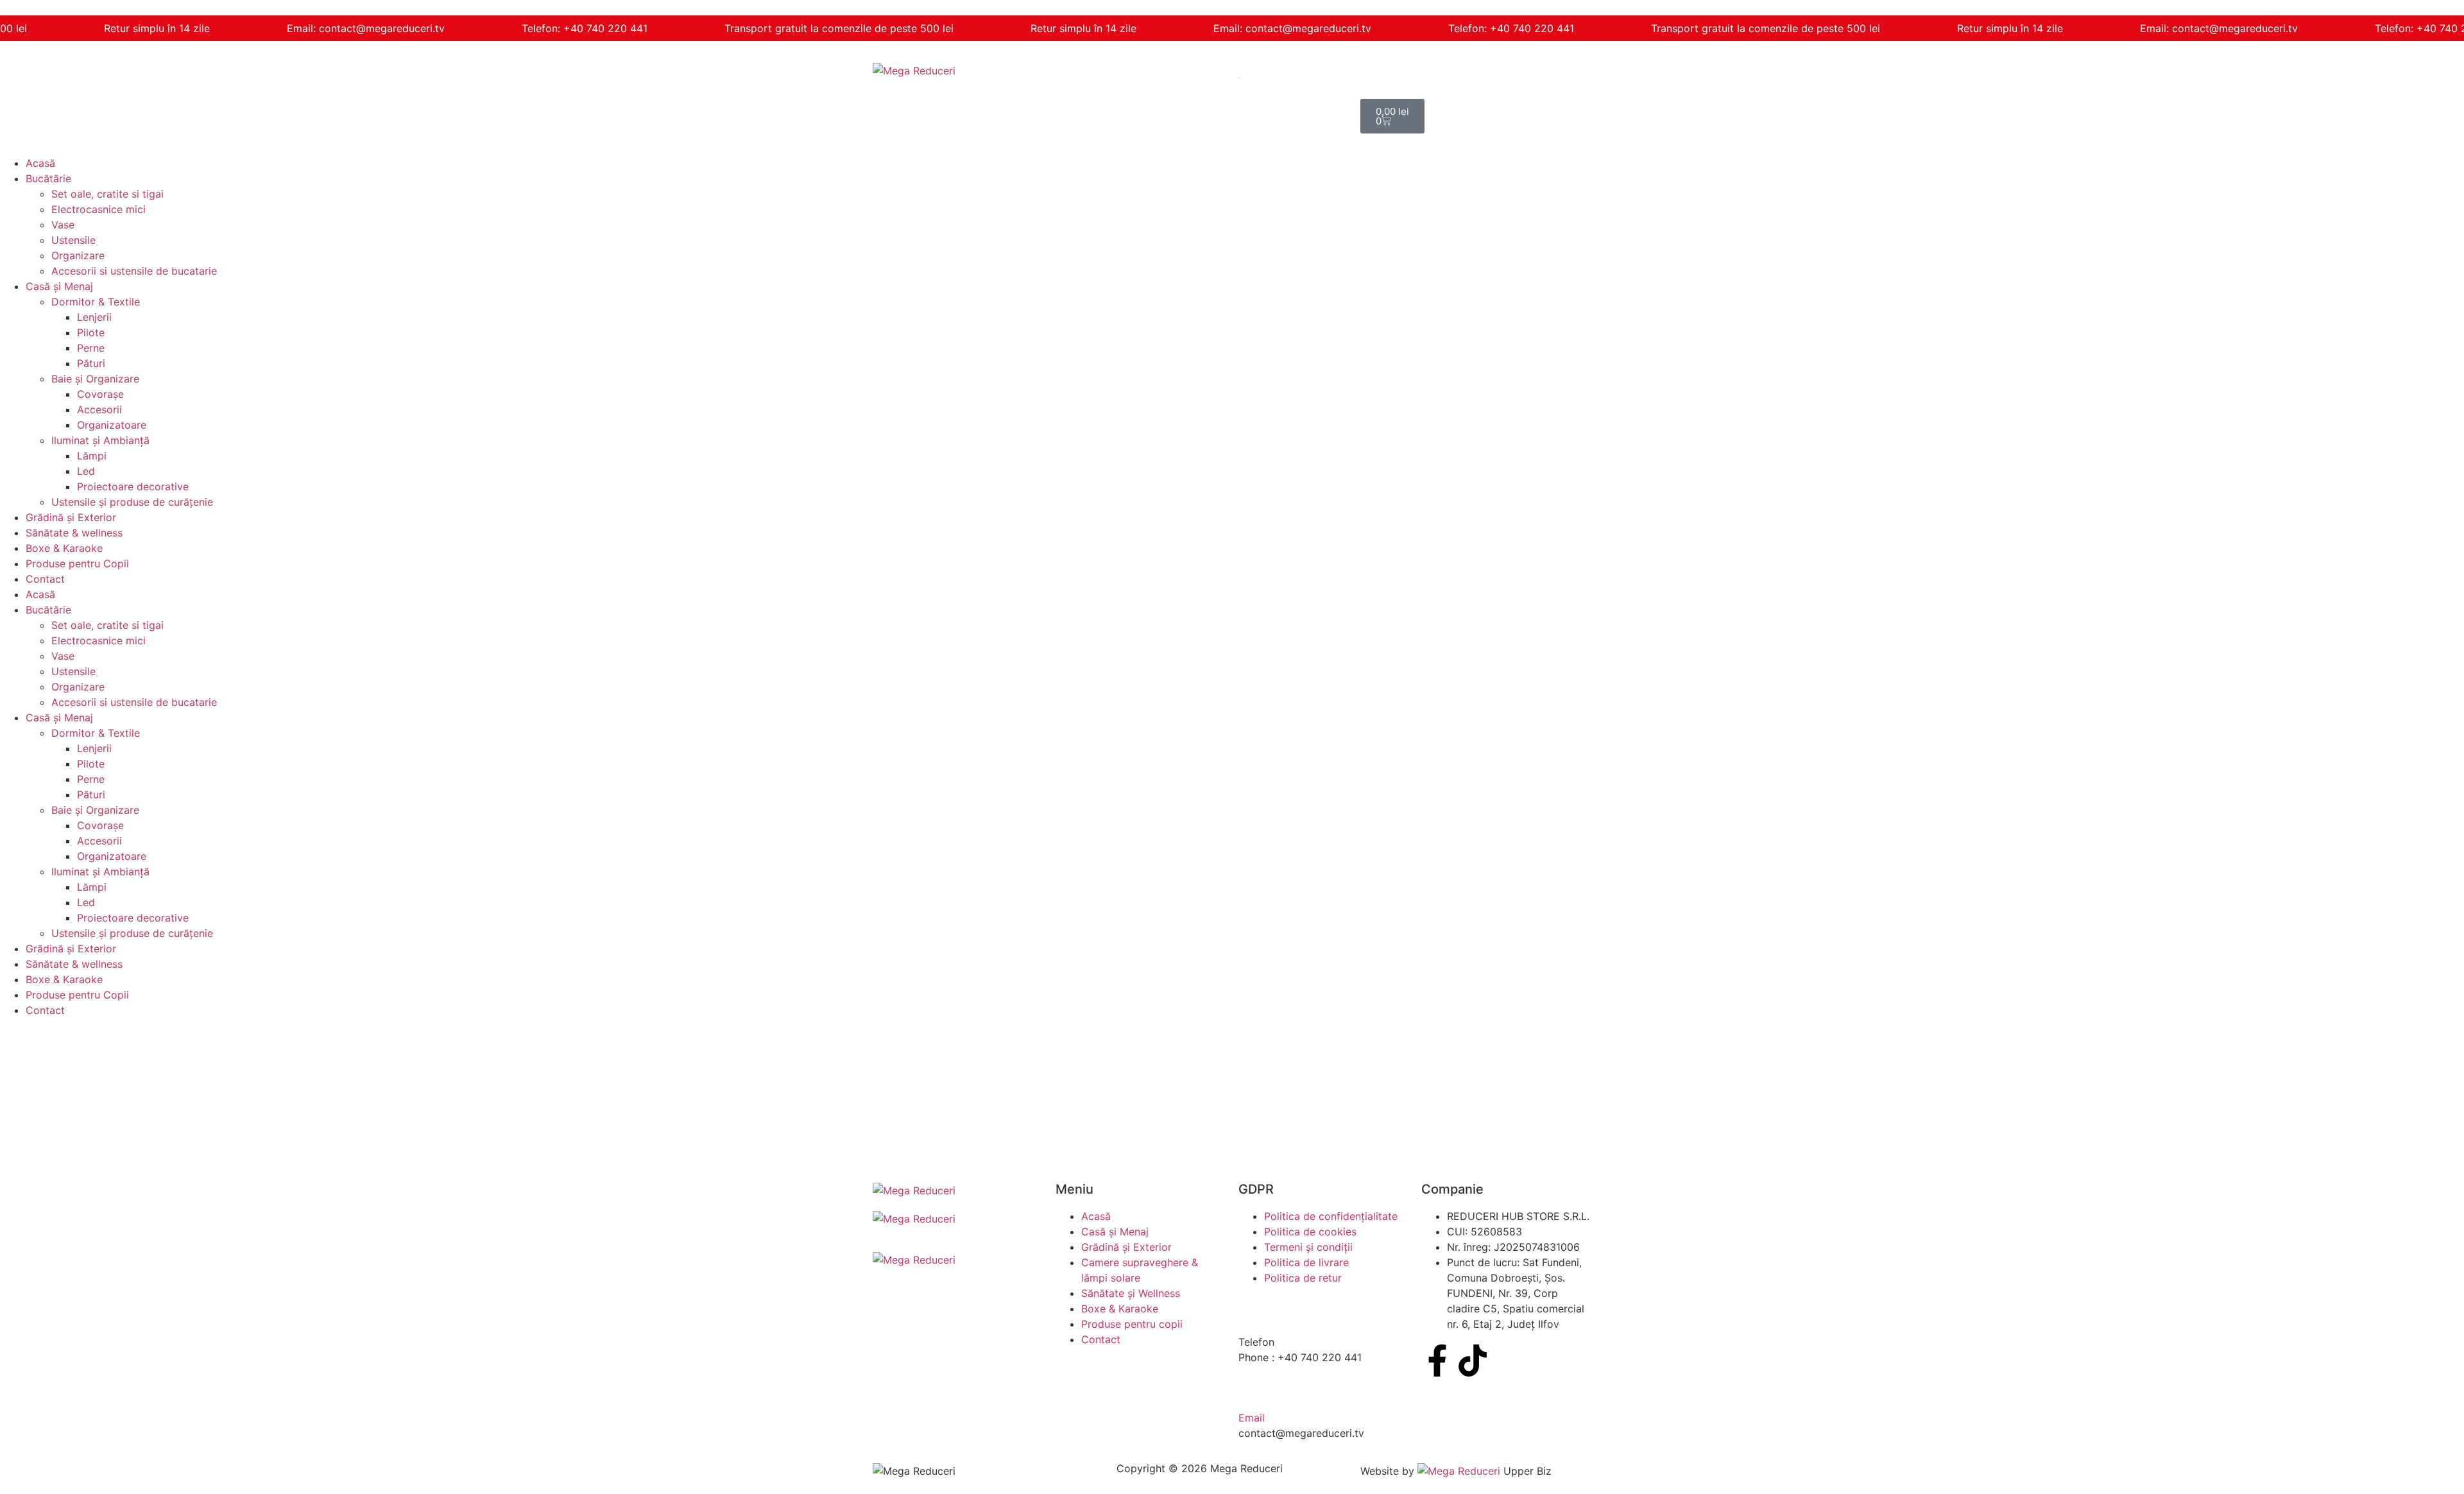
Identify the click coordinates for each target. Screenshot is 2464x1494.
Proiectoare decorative (133, 486)
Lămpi (92, 456)
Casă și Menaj (59, 286)
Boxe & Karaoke (64, 548)
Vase (63, 225)
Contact (45, 579)
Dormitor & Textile (96, 302)
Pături (91, 363)
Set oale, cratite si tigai (107, 194)
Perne (91, 348)
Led (86, 471)
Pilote (91, 332)
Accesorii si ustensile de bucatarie (134, 271)
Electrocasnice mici (98, 209)
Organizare (78, 255)
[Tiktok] (1473, 1361)
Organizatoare (112, 425)
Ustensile (73, 240)
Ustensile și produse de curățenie (132, 502)
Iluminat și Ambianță (100, 440)
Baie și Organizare (95, 379)
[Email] (1254, 1390)
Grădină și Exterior (71, 517)
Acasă (40, 163)
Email (1252, 1418)
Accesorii (99, 409)
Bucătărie (48, 178)
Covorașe (100, 394)
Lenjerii (94, 317)
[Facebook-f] (1437, 1361)
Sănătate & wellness (74, 533)
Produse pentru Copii (77, 563)
